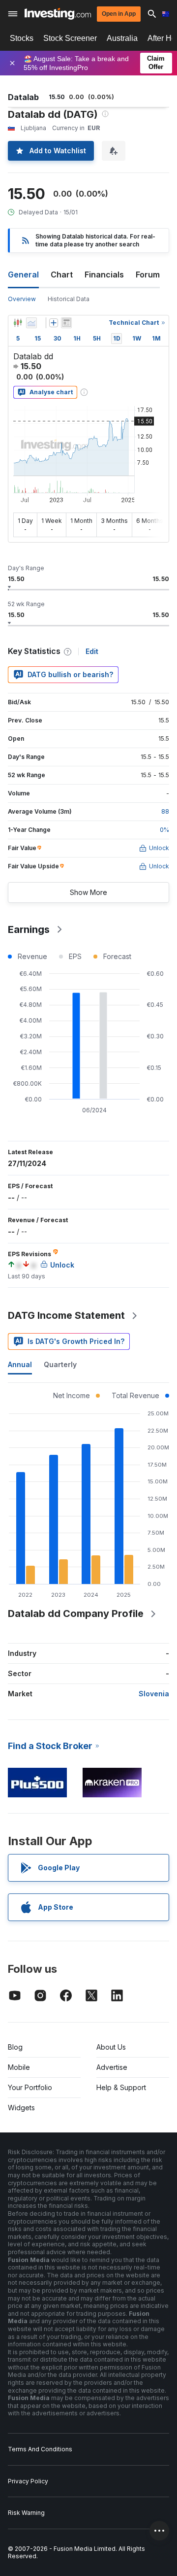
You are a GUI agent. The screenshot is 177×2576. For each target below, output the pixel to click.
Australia (122, 38)
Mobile (19, 2067)
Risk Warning (26, 2513)
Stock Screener (70, 38)
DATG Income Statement (66, 1315)
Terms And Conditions (40, 2449)
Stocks (22, 38)
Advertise (112, 2067)
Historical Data (69, 299)
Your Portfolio (30, 2087)
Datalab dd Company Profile (76, 1614)
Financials (104, 275)
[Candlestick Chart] (18, 323)
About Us (111, 2047)
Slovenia (154, 1694)
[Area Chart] (31, 323)
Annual (20, 1364)
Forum (148, 275)
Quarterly (60, 1364)
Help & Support (121, 2087)
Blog (15, 2047)
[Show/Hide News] (66, 323)
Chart (62, 275)
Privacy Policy (28, 2481)
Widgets (21, 2108)
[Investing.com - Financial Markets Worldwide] (58, 14)
